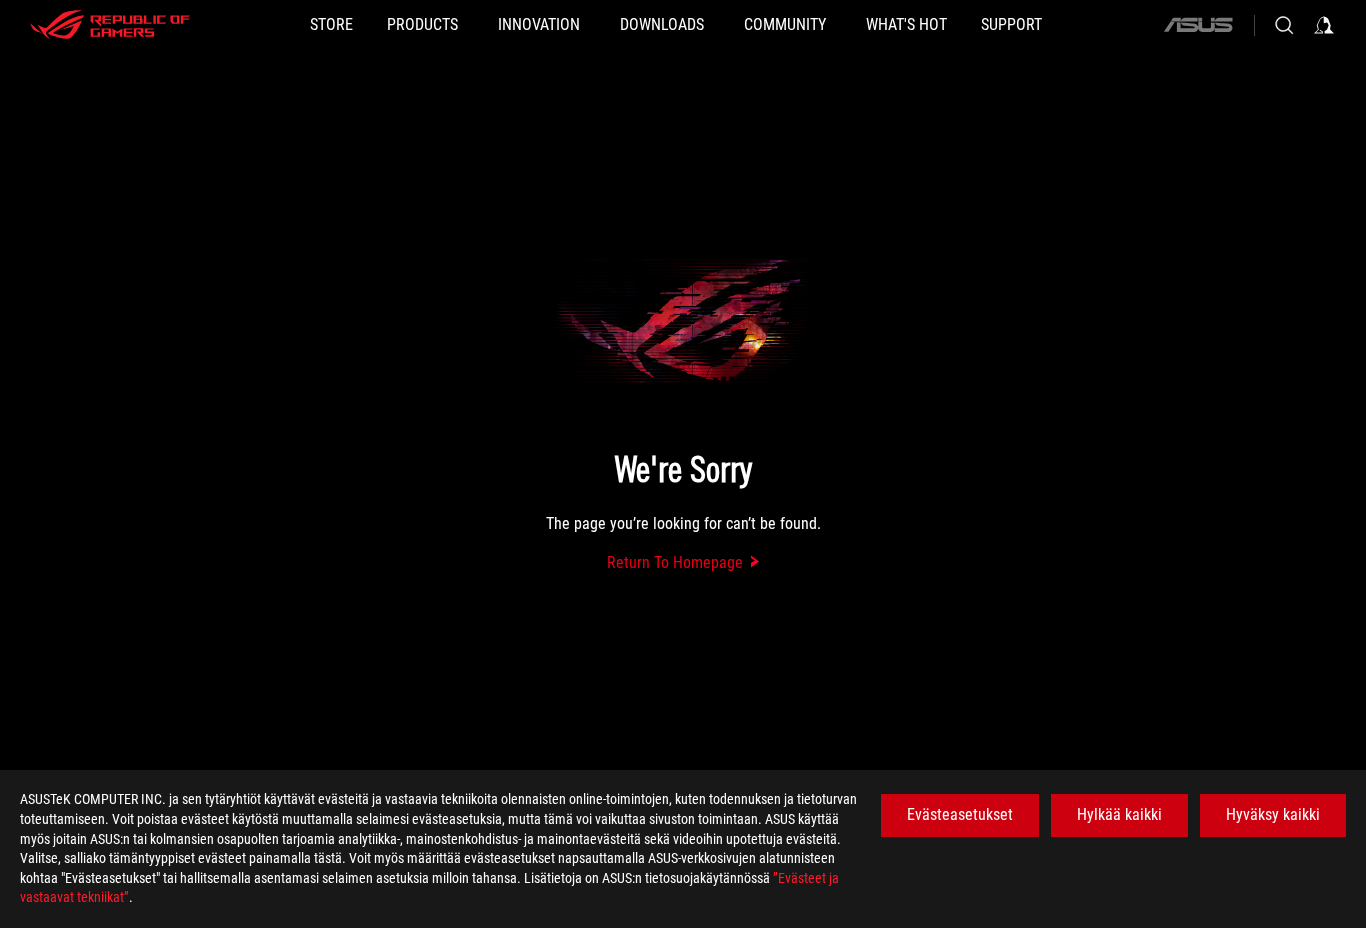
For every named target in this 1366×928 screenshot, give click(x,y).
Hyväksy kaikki (1273, 814)
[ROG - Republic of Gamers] (110, 25)
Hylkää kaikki (1119, 814)
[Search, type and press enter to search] (1284, 25)
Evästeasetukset (960, 814)
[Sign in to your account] (1324, 25)
